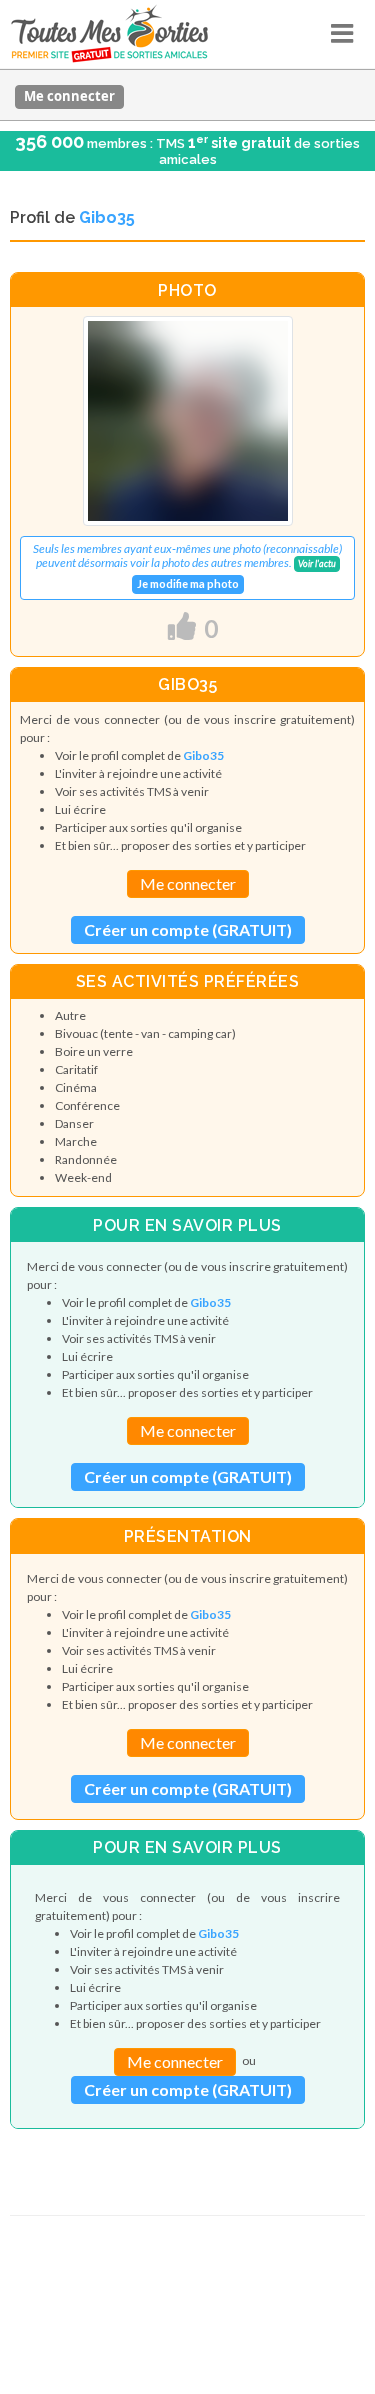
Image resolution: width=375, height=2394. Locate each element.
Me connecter (69, 96)
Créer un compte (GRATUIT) (188, 929)
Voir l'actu (317, 563)
